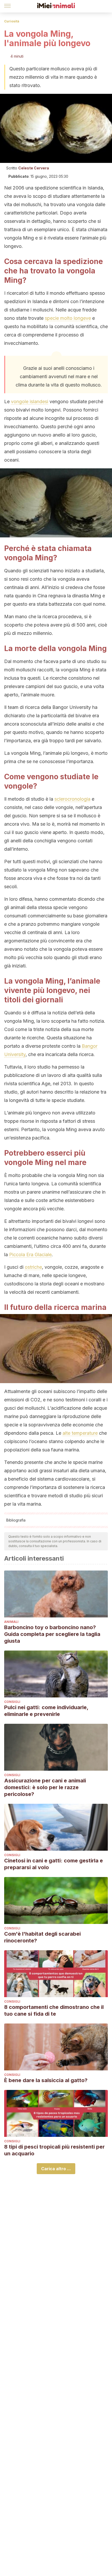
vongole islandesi (30, 401)
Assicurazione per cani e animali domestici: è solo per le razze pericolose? (45, 1787)
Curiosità (12, 21)
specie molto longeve (68, 318)
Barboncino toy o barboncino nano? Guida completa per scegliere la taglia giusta (52, 1634)
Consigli (12, 1702)
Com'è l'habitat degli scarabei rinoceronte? (42, 1937)
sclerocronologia (72, 799)
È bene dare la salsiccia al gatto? (46, 2080)
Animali (11, 1622)
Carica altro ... (56, 2169)
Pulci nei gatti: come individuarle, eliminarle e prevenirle (46, 1711)
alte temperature (80, 1433)
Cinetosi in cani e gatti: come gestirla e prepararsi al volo (54, 1864)
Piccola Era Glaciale (30, 1255)
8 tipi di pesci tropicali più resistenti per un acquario (54, 2150)
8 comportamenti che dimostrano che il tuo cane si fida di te (54, 2010)
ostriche (33, 1267)
